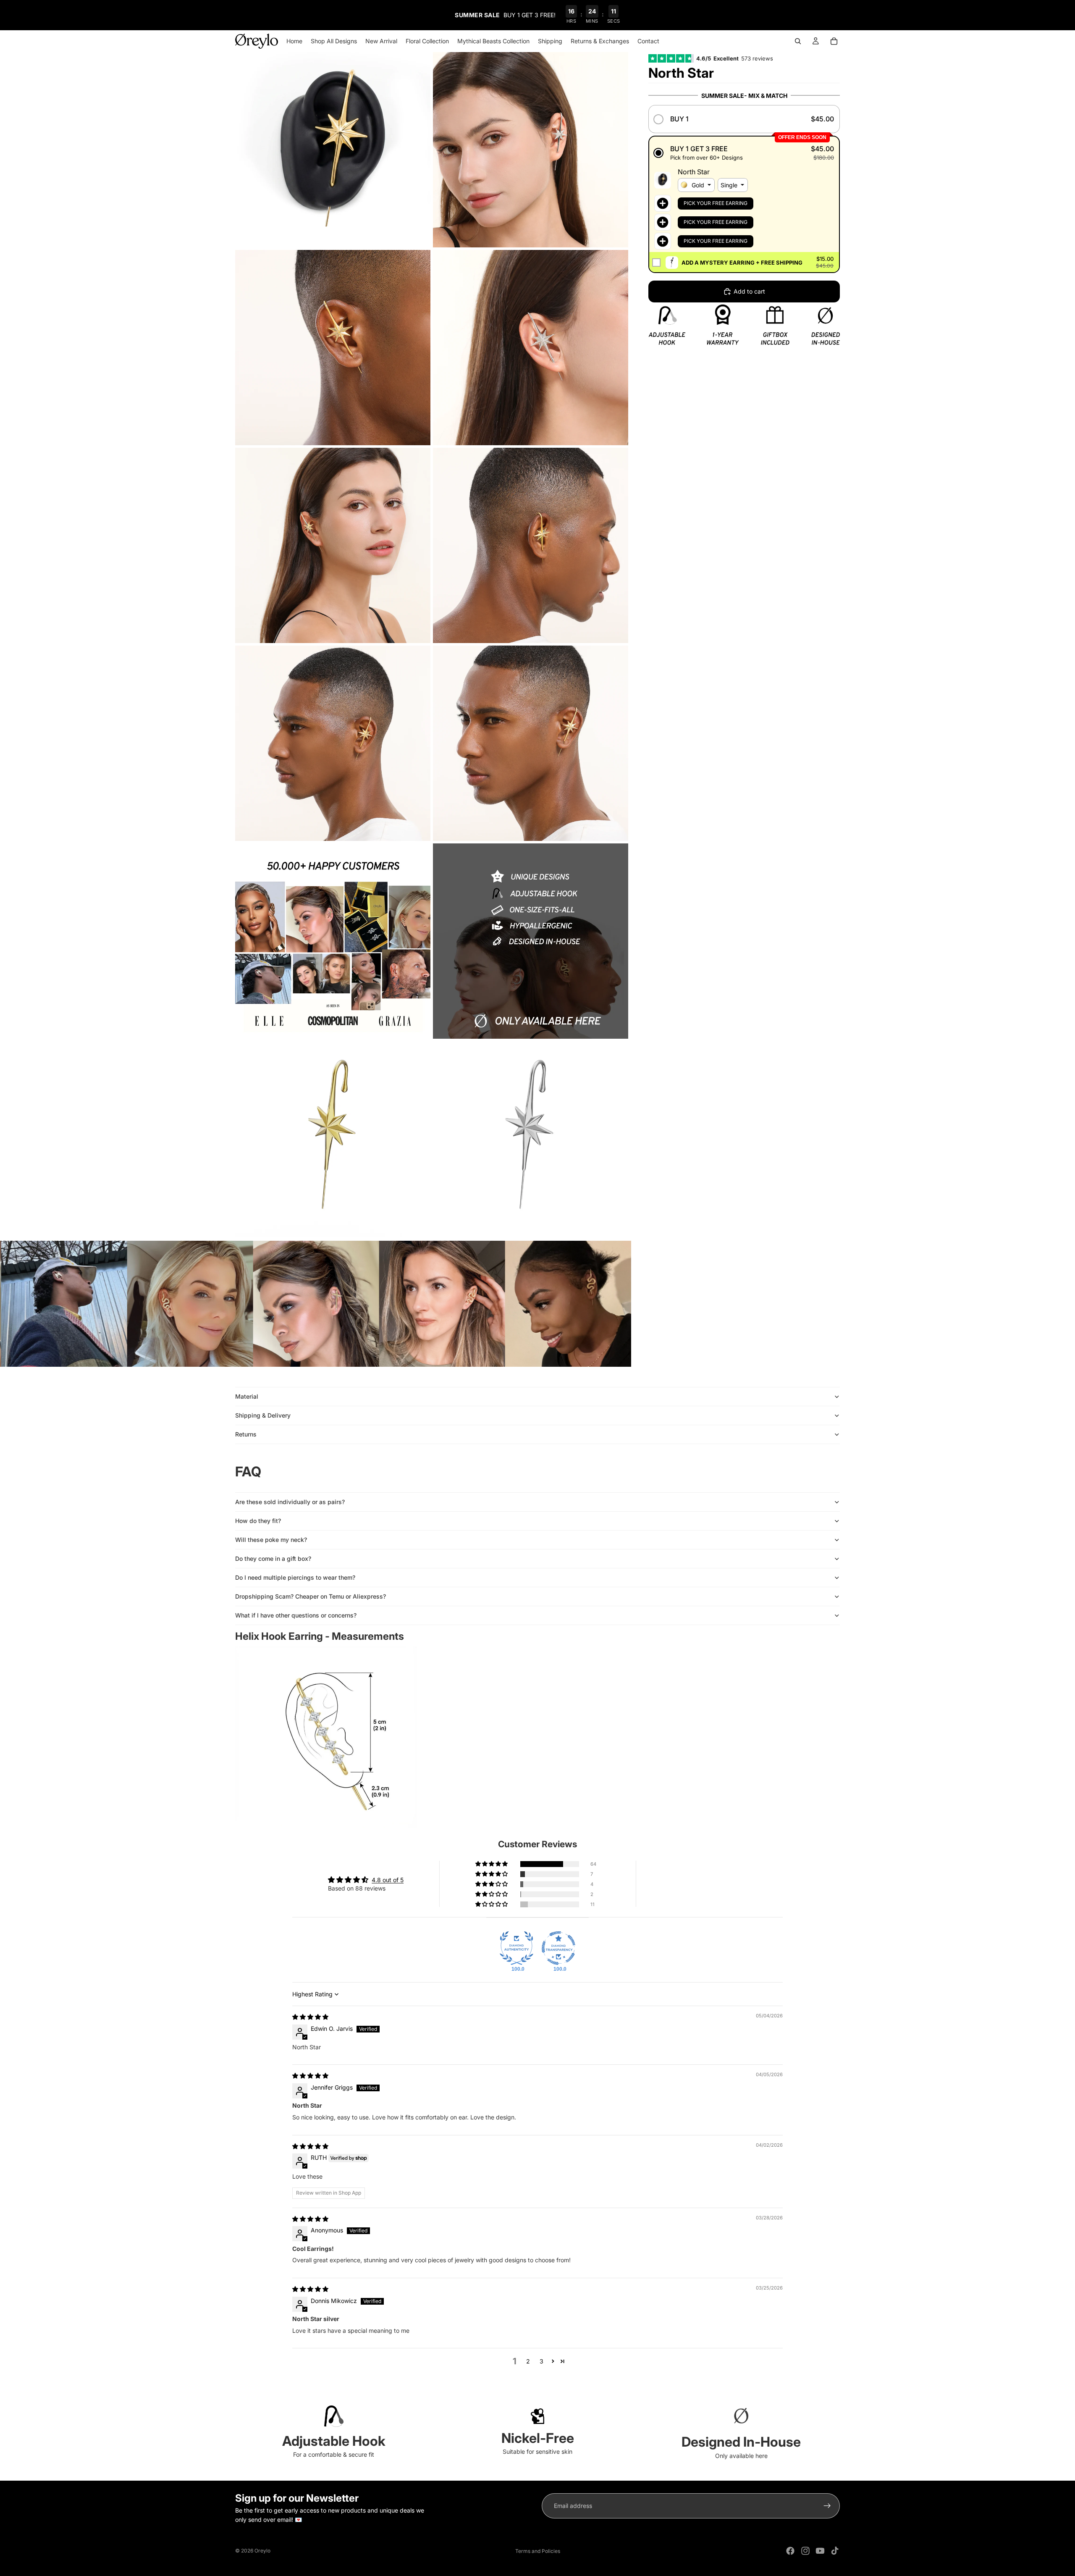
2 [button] (528, 2361)
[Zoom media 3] (333, 348)
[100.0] (517, 1948)
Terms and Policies (538, 2551)
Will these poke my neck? (271, 1540)
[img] (310, 2017)
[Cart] (834, 41)
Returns (246, 1434)
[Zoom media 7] (333, 743)
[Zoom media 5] (333, 545)
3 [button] (541, 2361)
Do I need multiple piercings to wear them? (295, 1577)
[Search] (798, 41)
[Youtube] (820, 2551)
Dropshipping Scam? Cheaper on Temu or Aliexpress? (311, 1596)
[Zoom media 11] (333, 1139)
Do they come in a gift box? (273, 1558)
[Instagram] (805, 2551)
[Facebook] (790, 2551)
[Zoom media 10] (531, 941)
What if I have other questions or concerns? (296, 1615)
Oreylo (262, 2551)
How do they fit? (258, 1521)
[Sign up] (827, 2506)
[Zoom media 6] (531, 545)
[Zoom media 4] (531, 348)
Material (247, 1396)
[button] (744, 119)
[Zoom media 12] (531, 1139)
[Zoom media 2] (531, 150)
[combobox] (696, 185)
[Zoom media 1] (333, 150)
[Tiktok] (835, 2551)
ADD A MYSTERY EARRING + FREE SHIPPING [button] (742, 263)
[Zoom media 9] (333, 941)
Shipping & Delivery (263, 1415)
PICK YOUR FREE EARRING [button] (716, 203)
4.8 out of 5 (388, 1880)
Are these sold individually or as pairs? (290, 1502)
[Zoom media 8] (531, 743)
